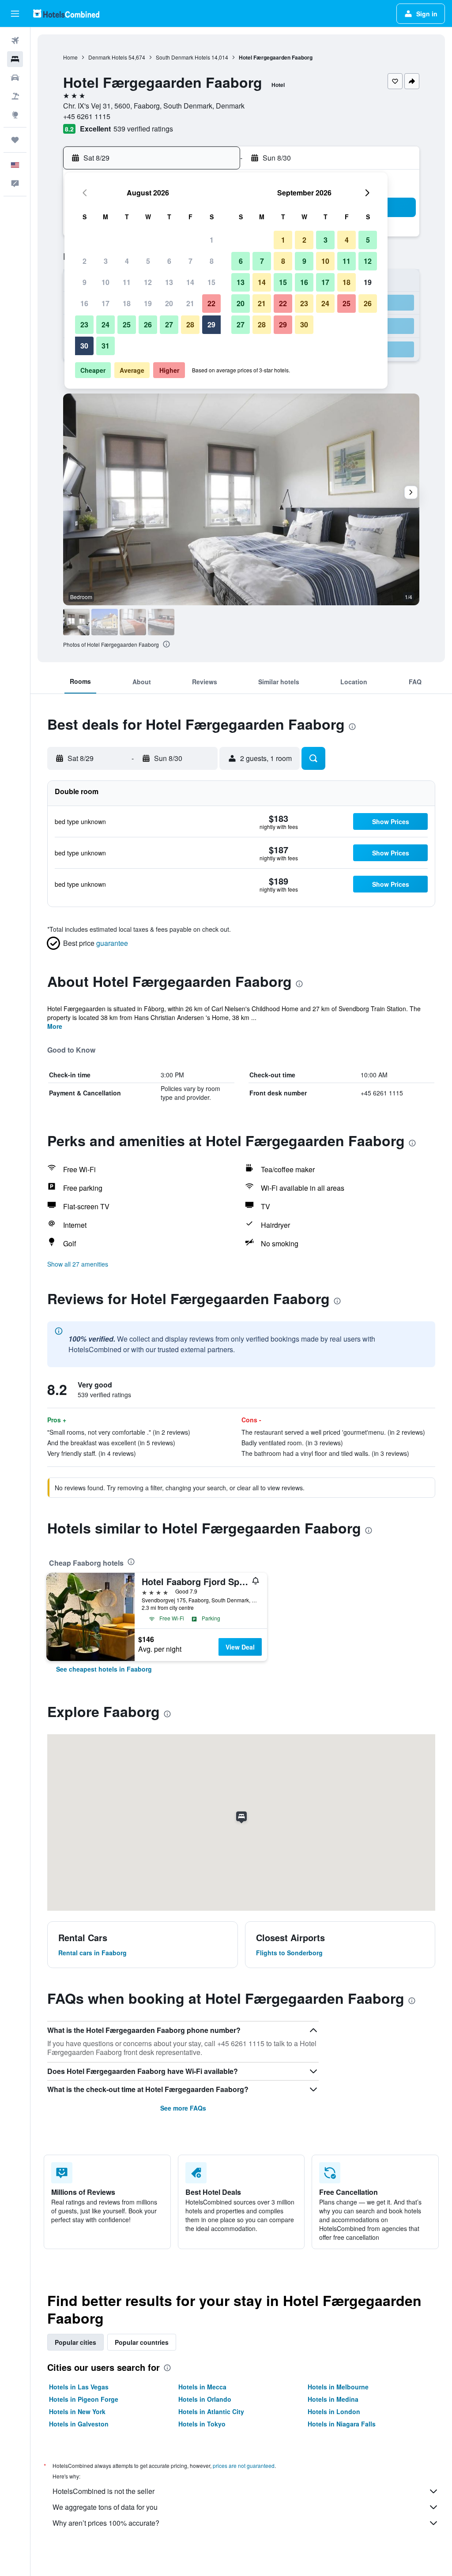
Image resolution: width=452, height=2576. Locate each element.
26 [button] (148, 324)
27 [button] (169, 324)
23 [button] (84, 324)
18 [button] (127, 303)
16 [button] (84, 303)
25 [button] (127, 324)
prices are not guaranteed (244, 2465)
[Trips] (15, 140)
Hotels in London (334, 2411)
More (55, 1026)
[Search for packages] (15, 96)
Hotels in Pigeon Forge (84, 2399)
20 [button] (169, 303)
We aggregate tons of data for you (105, 2507)
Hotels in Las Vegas (79, 2387)
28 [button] (190, 324)
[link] (104, 1669)
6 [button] (169, 261)
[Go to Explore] (15, 115)
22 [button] (211, 303)
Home (70, 57)
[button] (15, 14)
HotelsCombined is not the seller (104, 2491)
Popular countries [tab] (142, 2342)
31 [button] (105, 346)
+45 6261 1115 (87, 116)
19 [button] (148, 303)
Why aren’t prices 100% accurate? (106, 2523)
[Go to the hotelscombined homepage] (66, 13)
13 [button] (169, 282)
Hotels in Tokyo (202, 2424)
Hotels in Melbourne (338, 2387)
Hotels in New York (77, 2411)
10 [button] (105, 282)
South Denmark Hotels (183, 57)
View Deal (240, 1647)
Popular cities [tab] (75, 2342)
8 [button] (212, 261)
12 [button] (148, 282)
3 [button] (106, 261)
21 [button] (190, 303)
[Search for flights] (15, 41)
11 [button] (127, 282)
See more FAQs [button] (183, 2108)
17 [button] (105, 303)
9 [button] (85, 282)
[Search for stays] (15, 59)
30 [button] (84, 346)
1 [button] (212, 240)
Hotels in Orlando (205, 2399)
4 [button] (127, 261)
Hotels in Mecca (202, 2387)
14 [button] (190, 282)
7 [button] (190, 261)
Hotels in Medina (333, 2399)
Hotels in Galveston (79, 2424)
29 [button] (211, 324)
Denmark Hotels (108, 57)
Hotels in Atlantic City (211, 2411)
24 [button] (105, 324)
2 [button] (85, 261)
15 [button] (211, 282)
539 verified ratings (143, 129)
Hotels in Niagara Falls (342, 2424)
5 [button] (148, 261)
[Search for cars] (15, 78)
